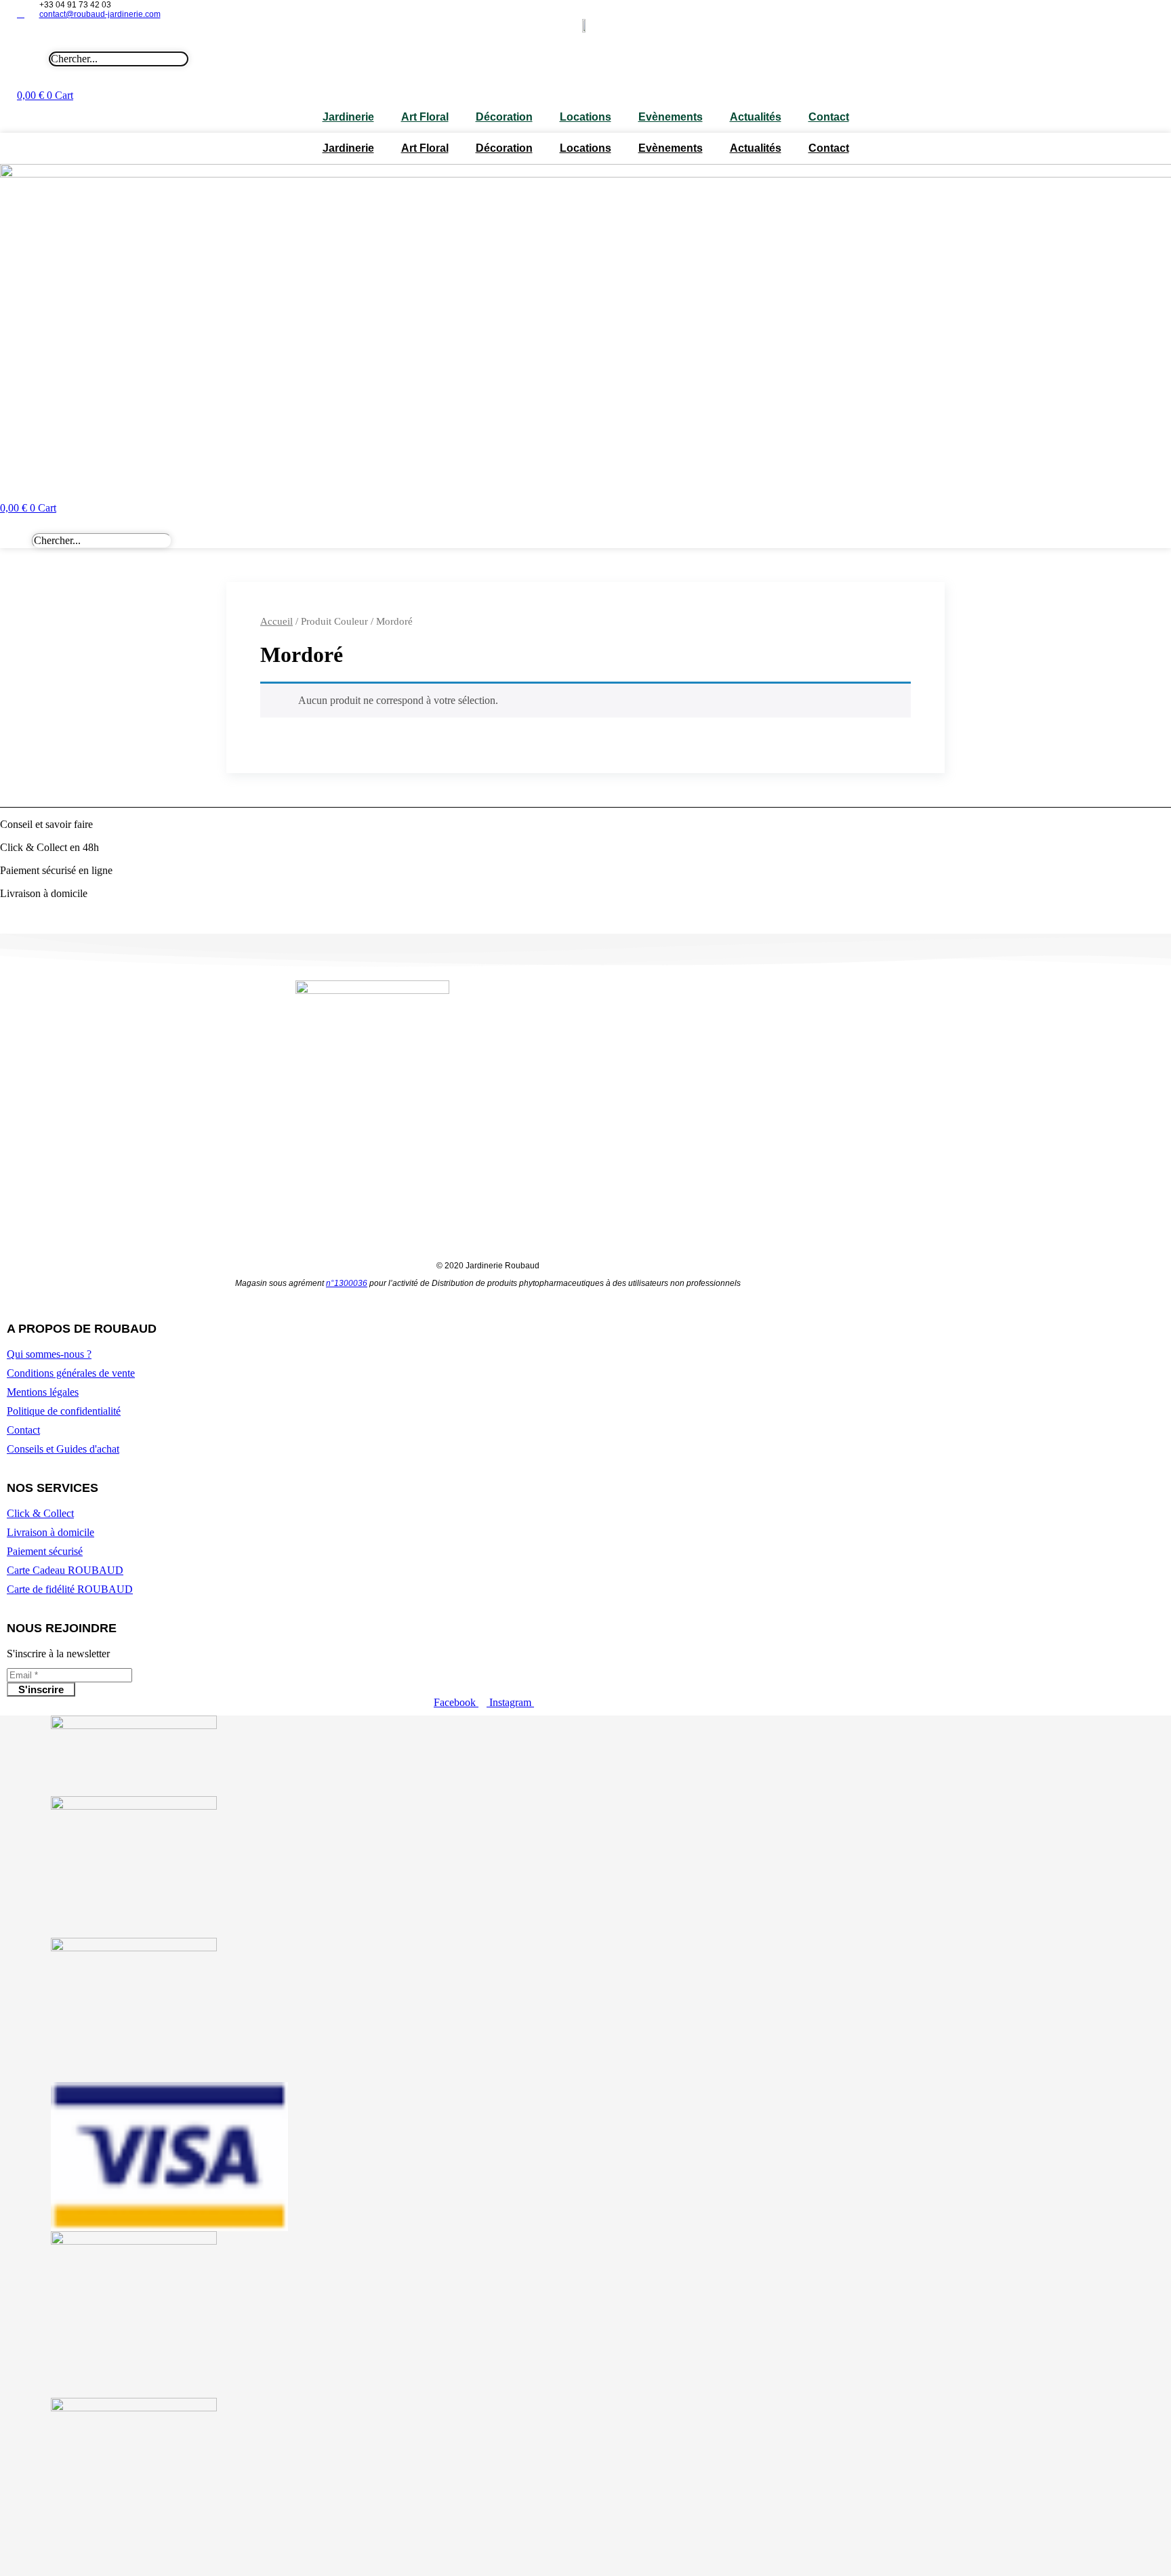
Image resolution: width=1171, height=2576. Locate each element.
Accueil (276, 621)
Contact (829, 117)
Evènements (671, 117)
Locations (585, 117)
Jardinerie (348, 117)
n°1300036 (347, 1283)
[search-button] (578, 42)
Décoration (504, 117)
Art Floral (425, 117)
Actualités (756, 117)
